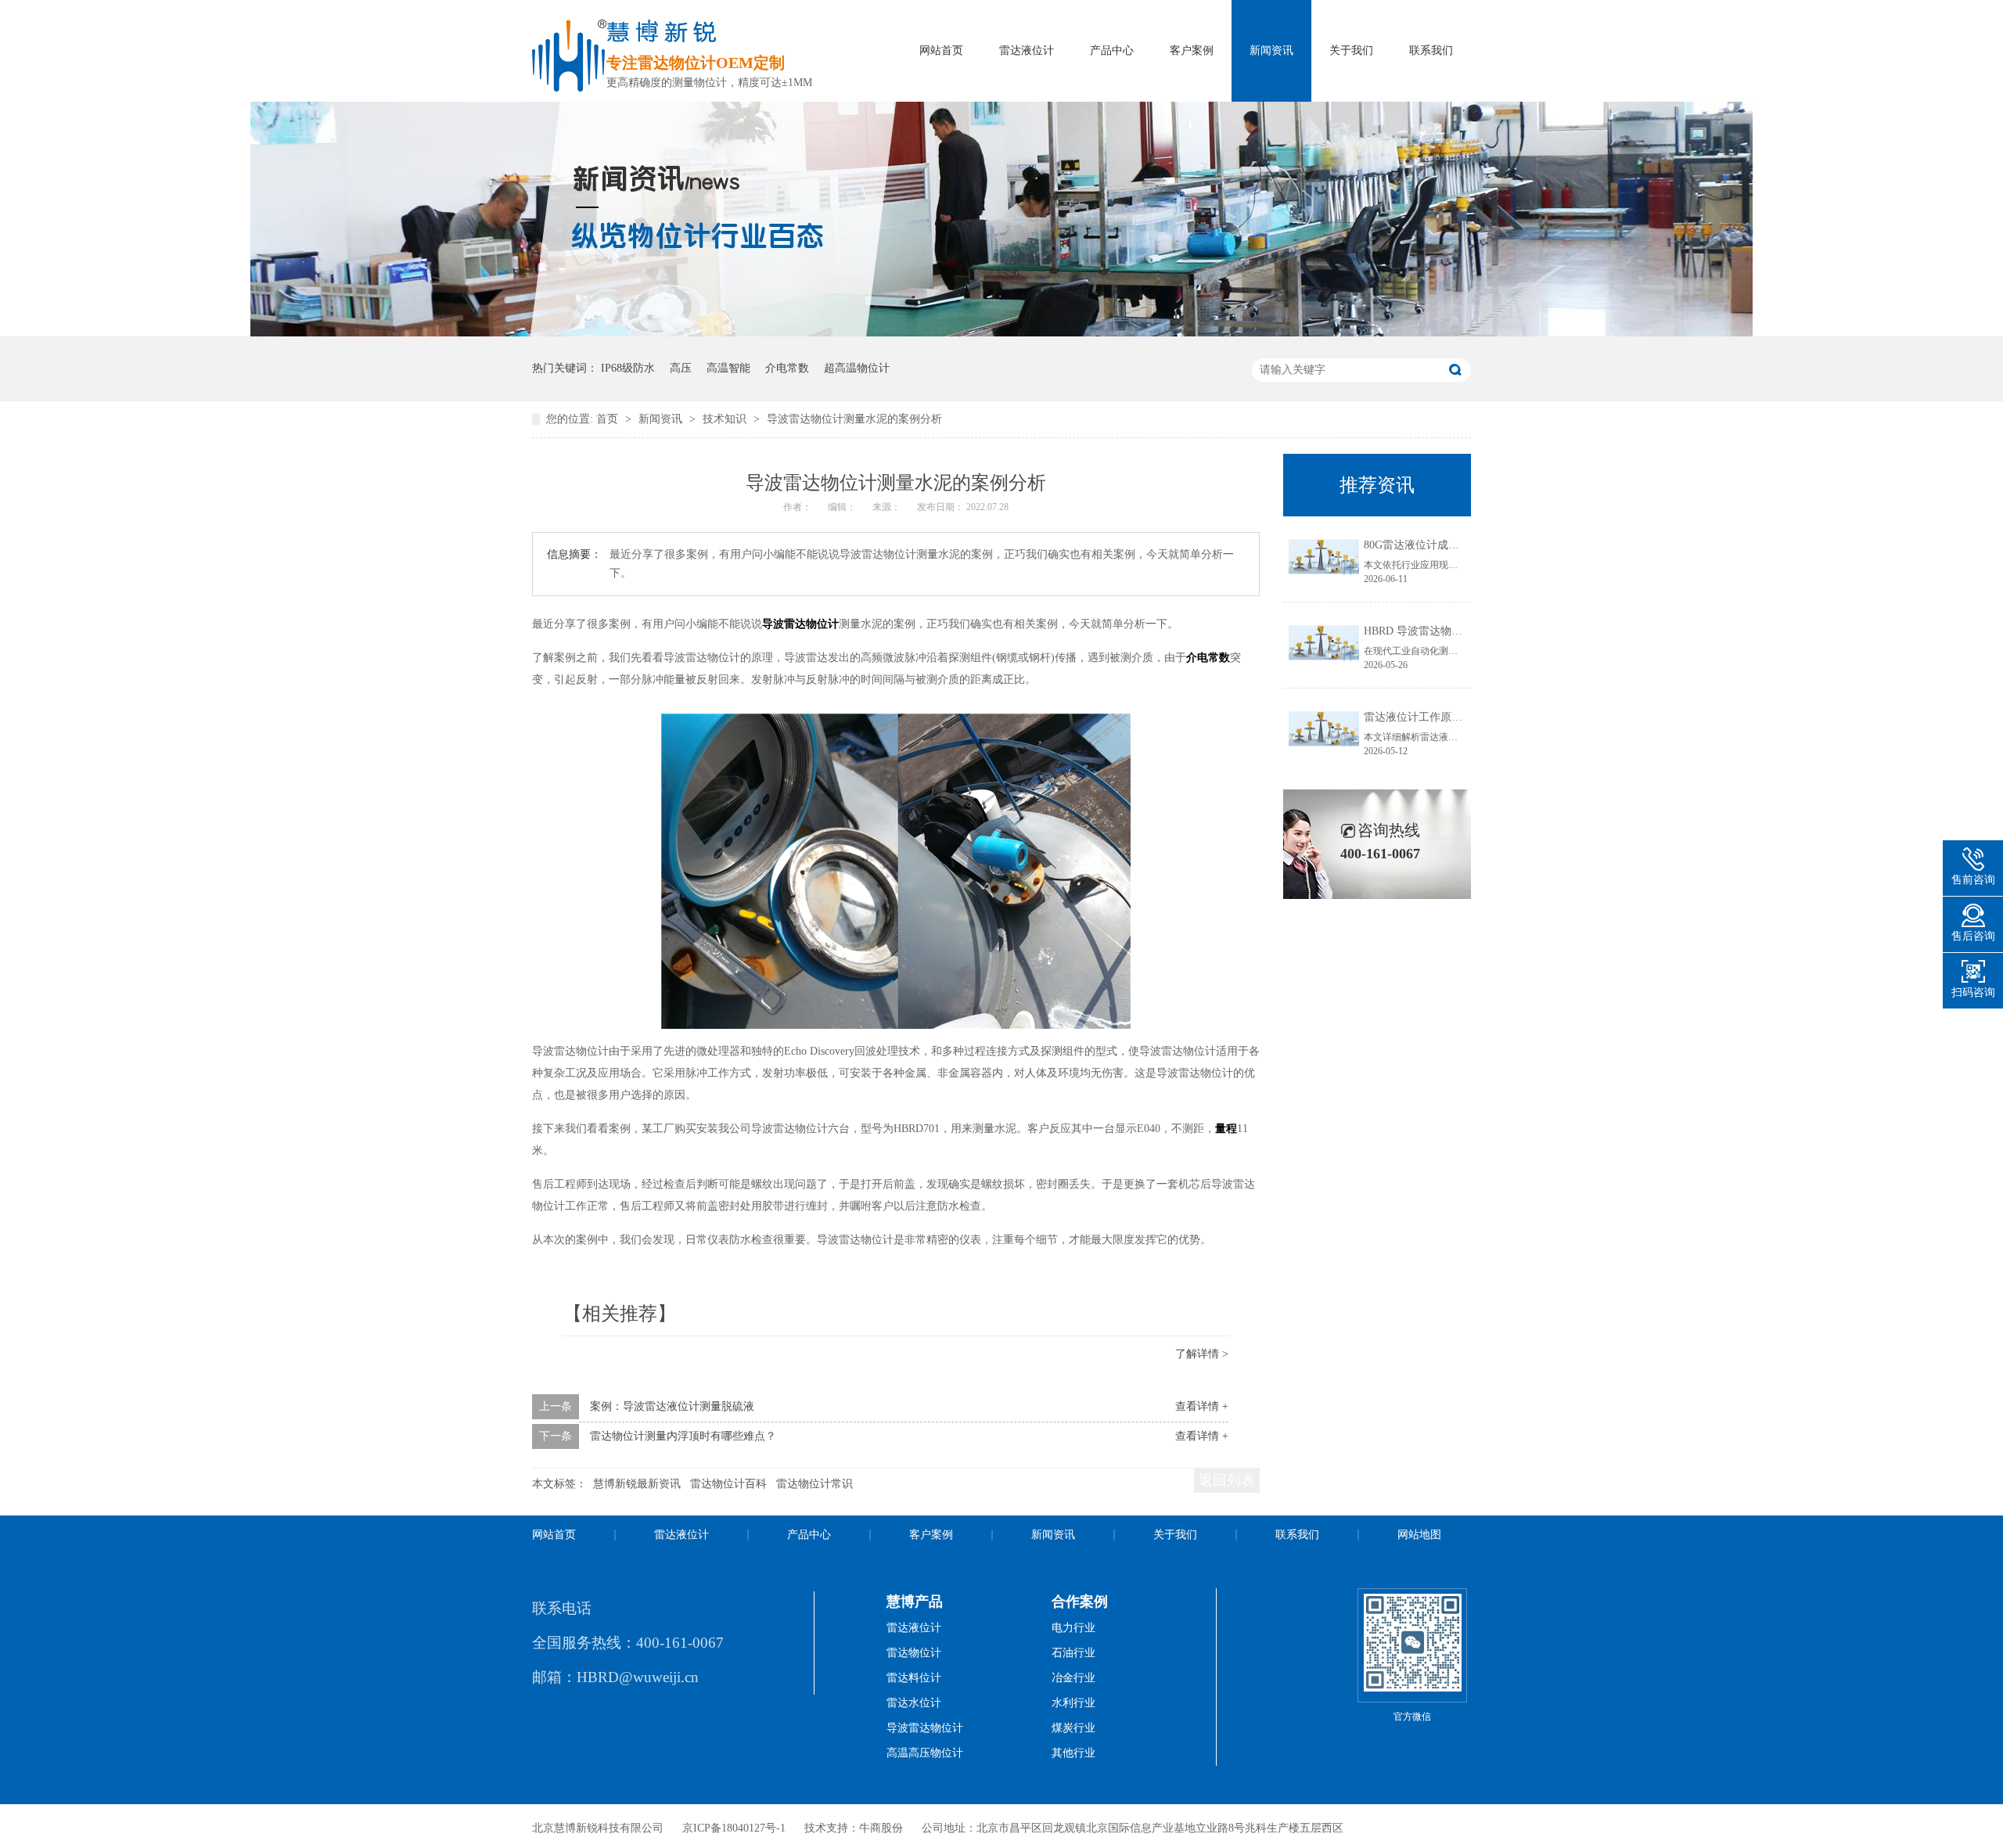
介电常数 (787, 368)
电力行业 (1073, 1628)
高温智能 (728, 368)
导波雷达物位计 (925, 1728)
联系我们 (1431, 50)
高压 (681, 368)
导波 (773, 624)
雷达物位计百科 (728, 1484)
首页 (609, 419)
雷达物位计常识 (815, 1484)
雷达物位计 (811, 624)
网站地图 (1419, 1535)
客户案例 (1192, 50)
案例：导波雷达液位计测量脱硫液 (672, 1406)
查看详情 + (1202, 1406)
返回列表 (1227, 1480)
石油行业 (1073, 1653)
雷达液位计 (1027, 50)
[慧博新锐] (569, 87)
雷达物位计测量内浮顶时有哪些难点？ (683, 1436)
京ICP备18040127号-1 (734, 1828)
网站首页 (941, 50)
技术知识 (726, 419)
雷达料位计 (914, 1678)
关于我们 (1351, 50)
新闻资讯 (1271, 50)
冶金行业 (1073, 1678)
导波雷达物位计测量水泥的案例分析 (854, 419)
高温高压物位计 (925, 1753)
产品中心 (1112, 50)
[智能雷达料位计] (1001, 333)
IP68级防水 (628, 368)
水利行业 (1073, 1703)
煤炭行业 (1073, 1728)
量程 (1226, 1129)
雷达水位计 (914, 1703)
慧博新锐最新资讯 (637, 1484)
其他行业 (1073, 1753)
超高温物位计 (857, 368)
